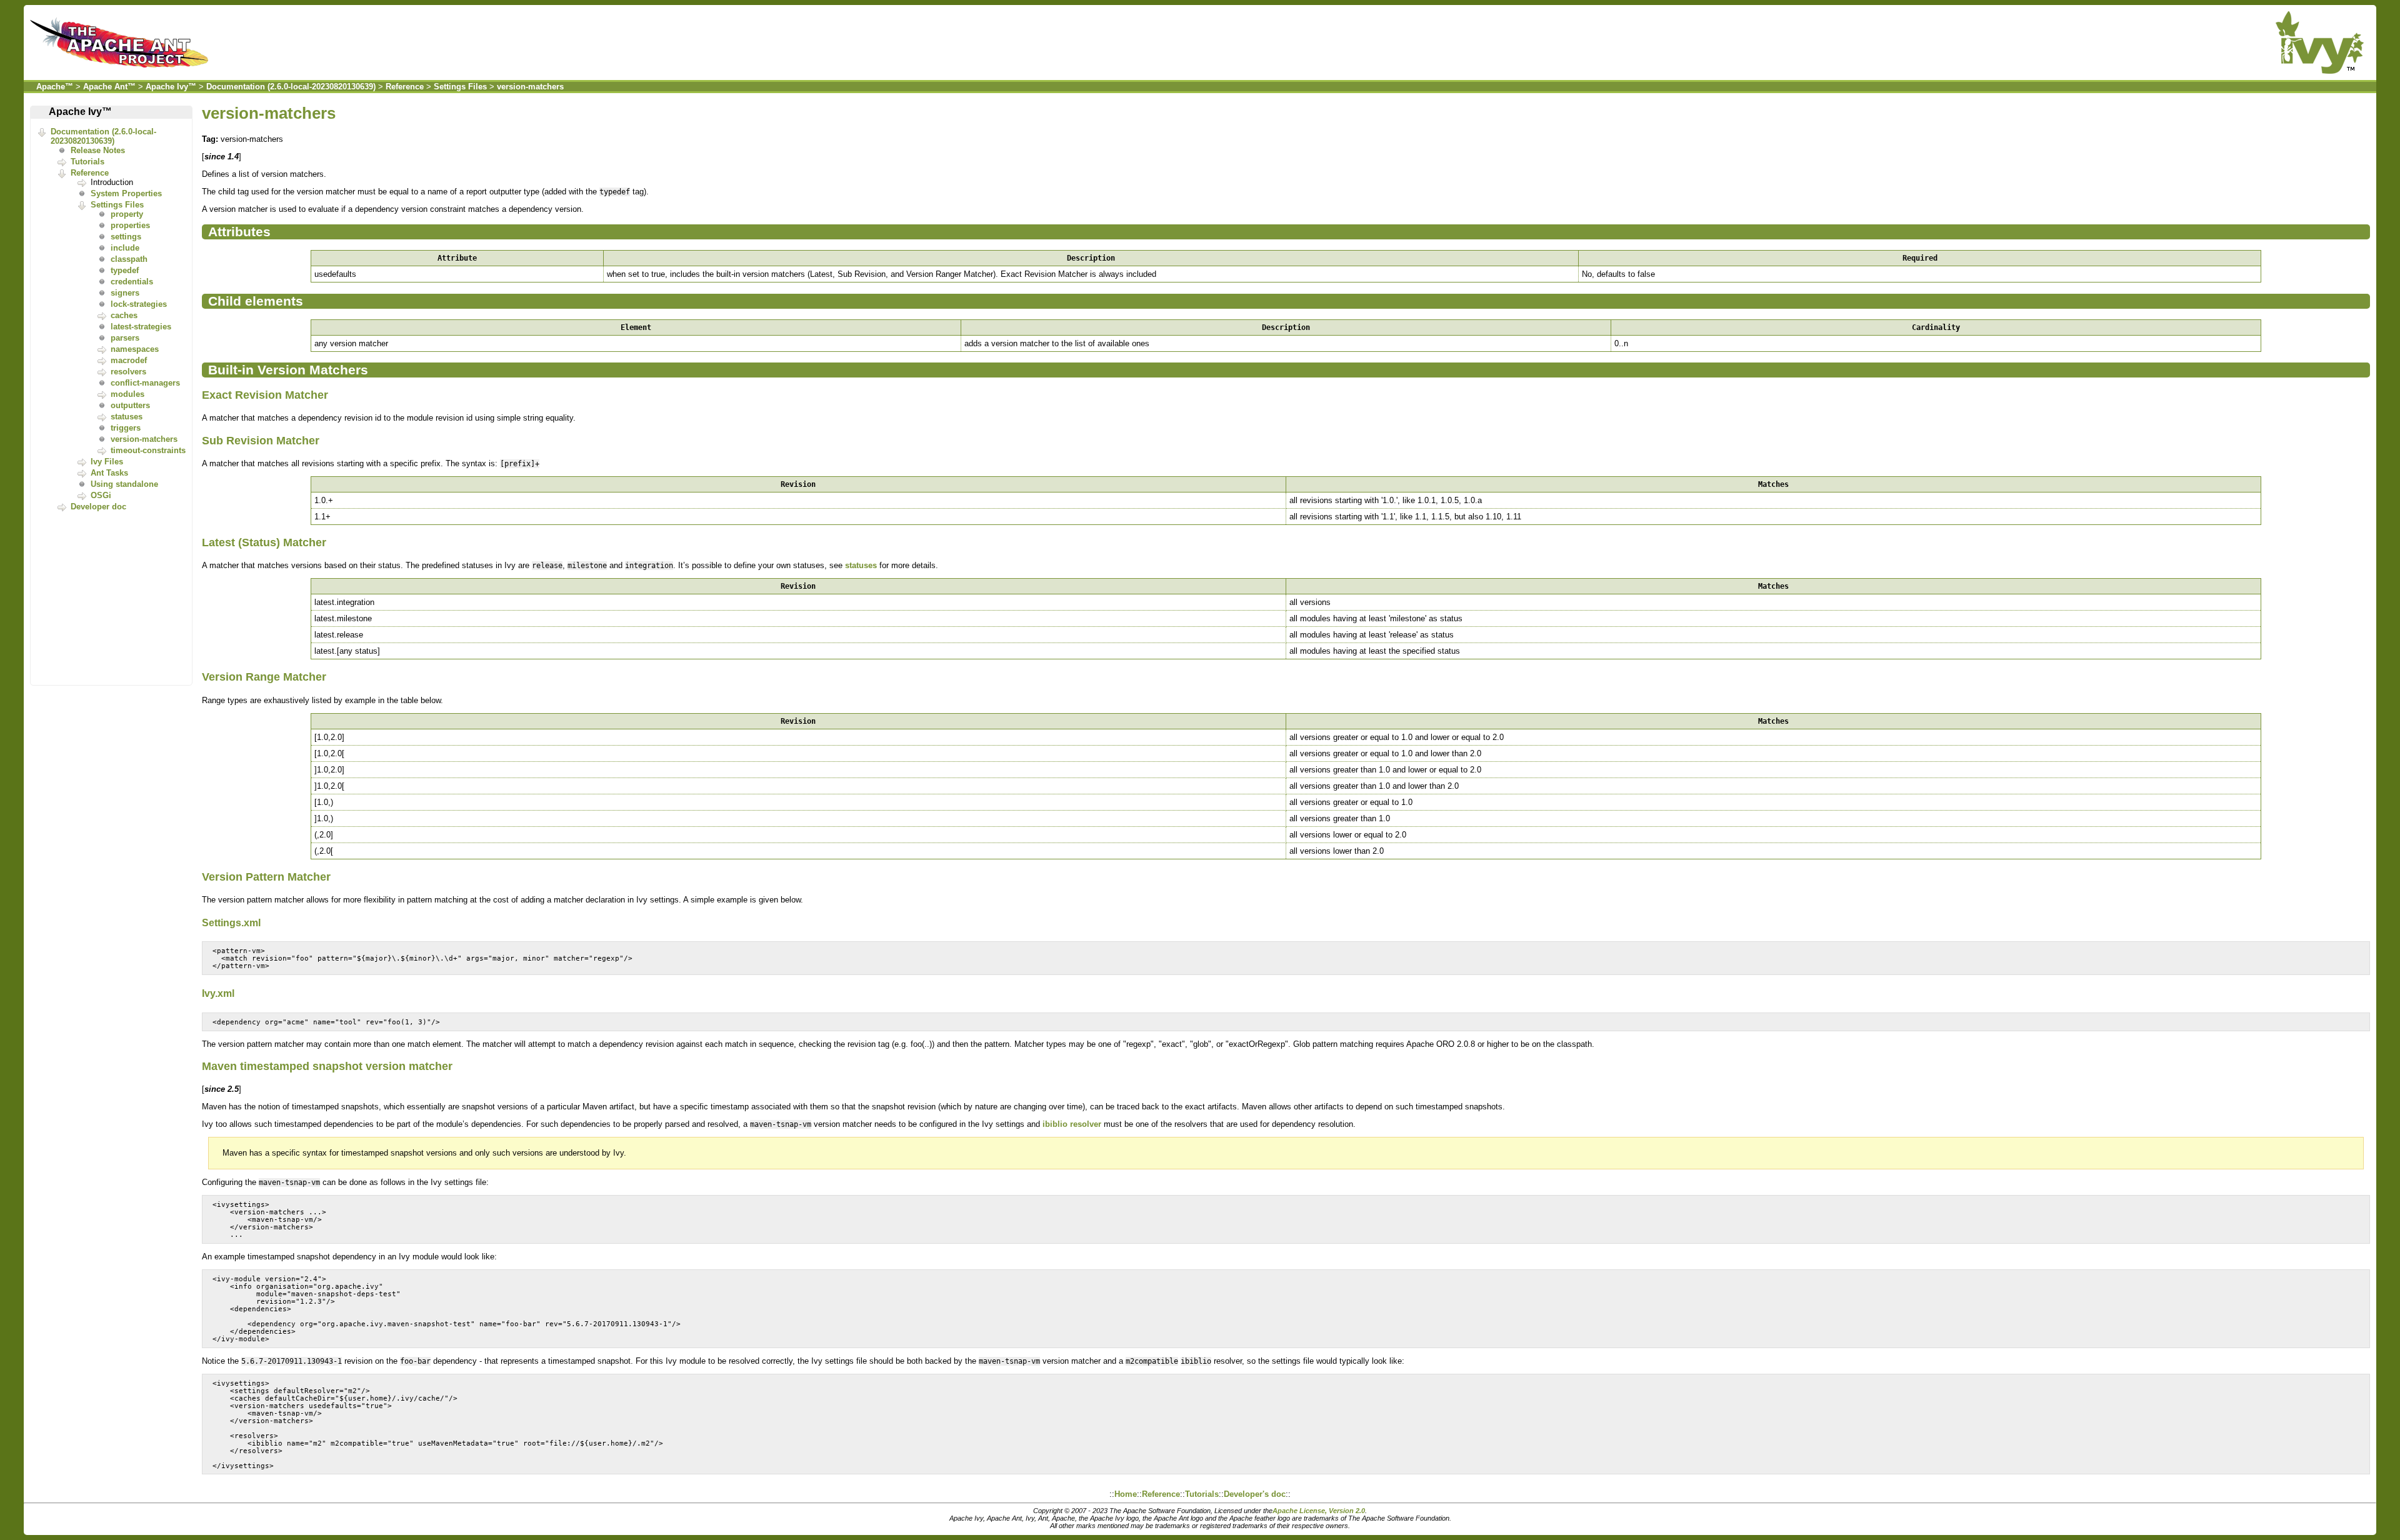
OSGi (101, 495)
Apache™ (55, 87)
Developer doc (98, 507)
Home (1126, 1494)
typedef (125, 270)
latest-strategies (141, 327)
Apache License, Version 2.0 (1319, 1511)
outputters (130, 405)
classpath (129, 259)
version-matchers (530, 87)
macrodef (129, 360)
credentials (132, 282)
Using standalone (124, 484)
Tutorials (87, 162)
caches (124, 315)
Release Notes (98, 150)
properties (130, 225)
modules (127, 394)
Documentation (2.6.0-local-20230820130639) (291, 87)
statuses (127, 417)
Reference (405, 87)
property (127, 214)
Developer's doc (1255, 1494)
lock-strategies (139, 304)
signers (125, 293)
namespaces (135, 349)
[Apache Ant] (122, 71)
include (125, 248)
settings (126, 237)
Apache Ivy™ (171, 87)
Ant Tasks (109, 473)
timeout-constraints (148, 450)
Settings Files (460, 87)
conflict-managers (145, 383)
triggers (126, 428)
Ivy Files (107, 462)
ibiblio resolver (1072, 1124)
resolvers (128, 372)
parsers (125, 338)
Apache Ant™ (109, 87)
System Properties (126, 193)
